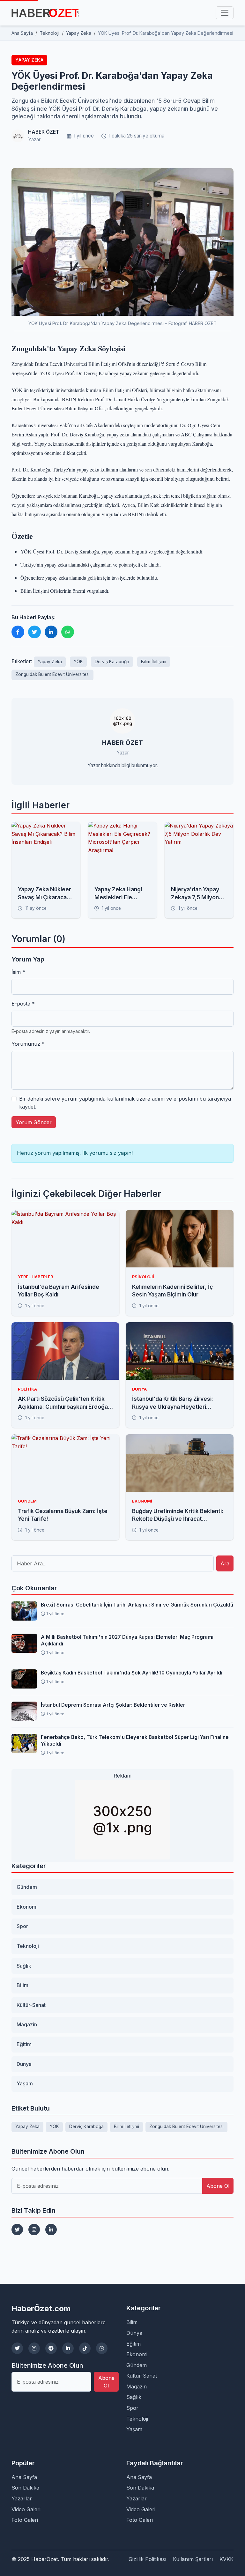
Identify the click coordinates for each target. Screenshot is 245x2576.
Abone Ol (218, 2186)
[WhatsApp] (102, 2348)
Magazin (27, 2024)
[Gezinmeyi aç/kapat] (225, 13)
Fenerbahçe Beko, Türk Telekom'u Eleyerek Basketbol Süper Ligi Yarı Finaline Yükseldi (135, 1741)
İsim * (18, 972)
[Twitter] (17, 2230)
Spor (22, 1926)
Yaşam (25, 2083)
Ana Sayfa (24, 2477)
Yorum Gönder (34, 1122)
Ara (225, 1563)
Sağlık (24, 1966)
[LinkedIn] (51, 2230)
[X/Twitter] (17, 2348)
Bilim (22, 1985)
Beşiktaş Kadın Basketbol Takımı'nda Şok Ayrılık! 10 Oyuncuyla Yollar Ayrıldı (132, 1673)
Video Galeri (26, 2509)
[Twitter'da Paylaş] (34, 632)
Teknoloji (28, 1946)
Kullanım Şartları (193, 2559)
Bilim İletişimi (154, 662)
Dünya (24, 2064)
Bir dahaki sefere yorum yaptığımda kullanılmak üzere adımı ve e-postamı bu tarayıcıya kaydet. (125, 1103)
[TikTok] (85, 2348)
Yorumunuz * (28, 1044)
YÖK (78, 662)
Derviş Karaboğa (112, 662)
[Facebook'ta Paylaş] (18, 632)
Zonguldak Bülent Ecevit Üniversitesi (52, 674)
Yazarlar (22, 2498)
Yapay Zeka (29, 60)
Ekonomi (27, 1907)
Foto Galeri (25, 2520)
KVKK (226, 2559)
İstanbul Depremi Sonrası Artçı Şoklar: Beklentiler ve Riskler (113, 1705)
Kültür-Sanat (31, 2005)
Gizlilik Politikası (147, 2559)
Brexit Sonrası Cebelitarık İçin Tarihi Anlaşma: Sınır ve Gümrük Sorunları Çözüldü (137, 1605)
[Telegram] (51, 2348)
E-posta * (23, 1004)
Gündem (27, 1887)
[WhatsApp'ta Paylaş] (68, 632)
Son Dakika (25, 2488)
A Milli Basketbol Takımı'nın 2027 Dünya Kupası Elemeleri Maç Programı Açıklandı (127, 1640)
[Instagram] (34, 2230)
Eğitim (24, 2044)
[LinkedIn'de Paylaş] (51, 632)
